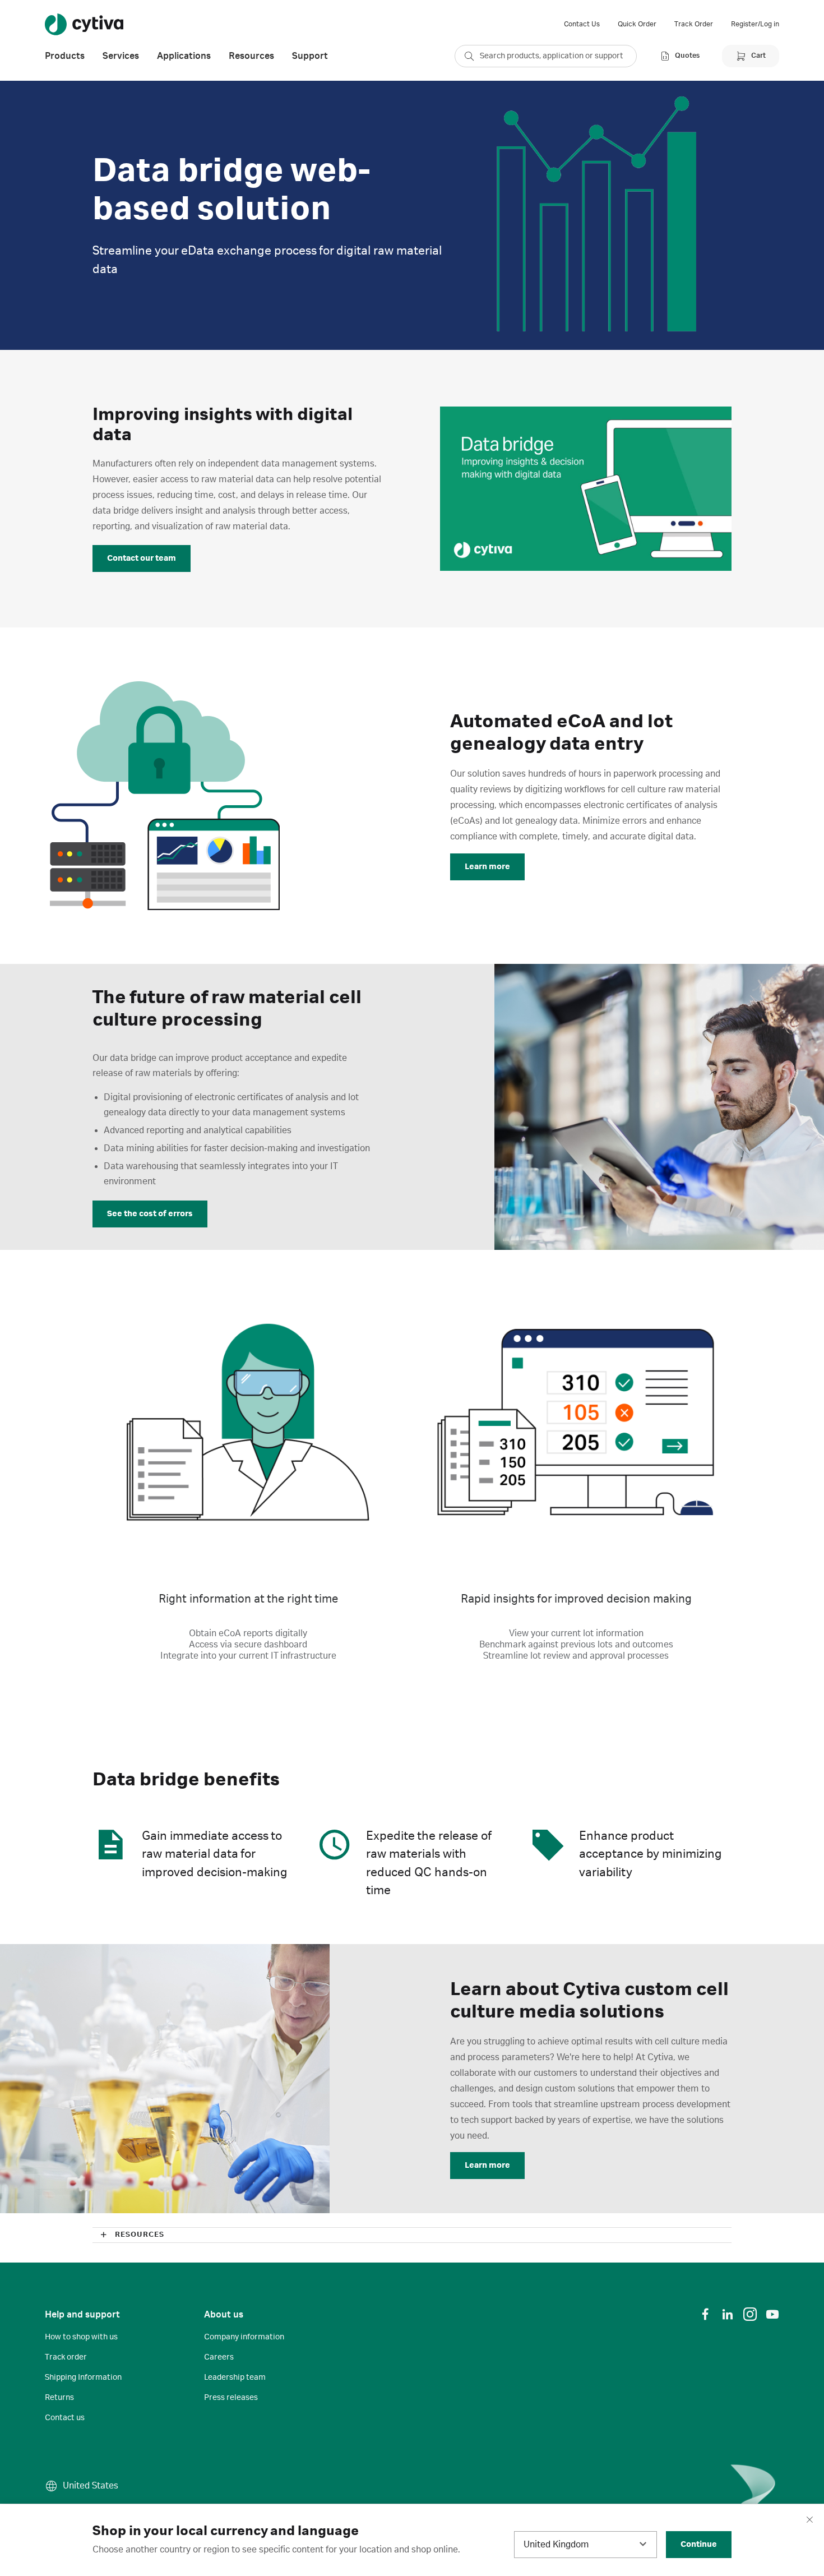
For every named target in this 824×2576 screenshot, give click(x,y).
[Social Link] (705, 2314)
